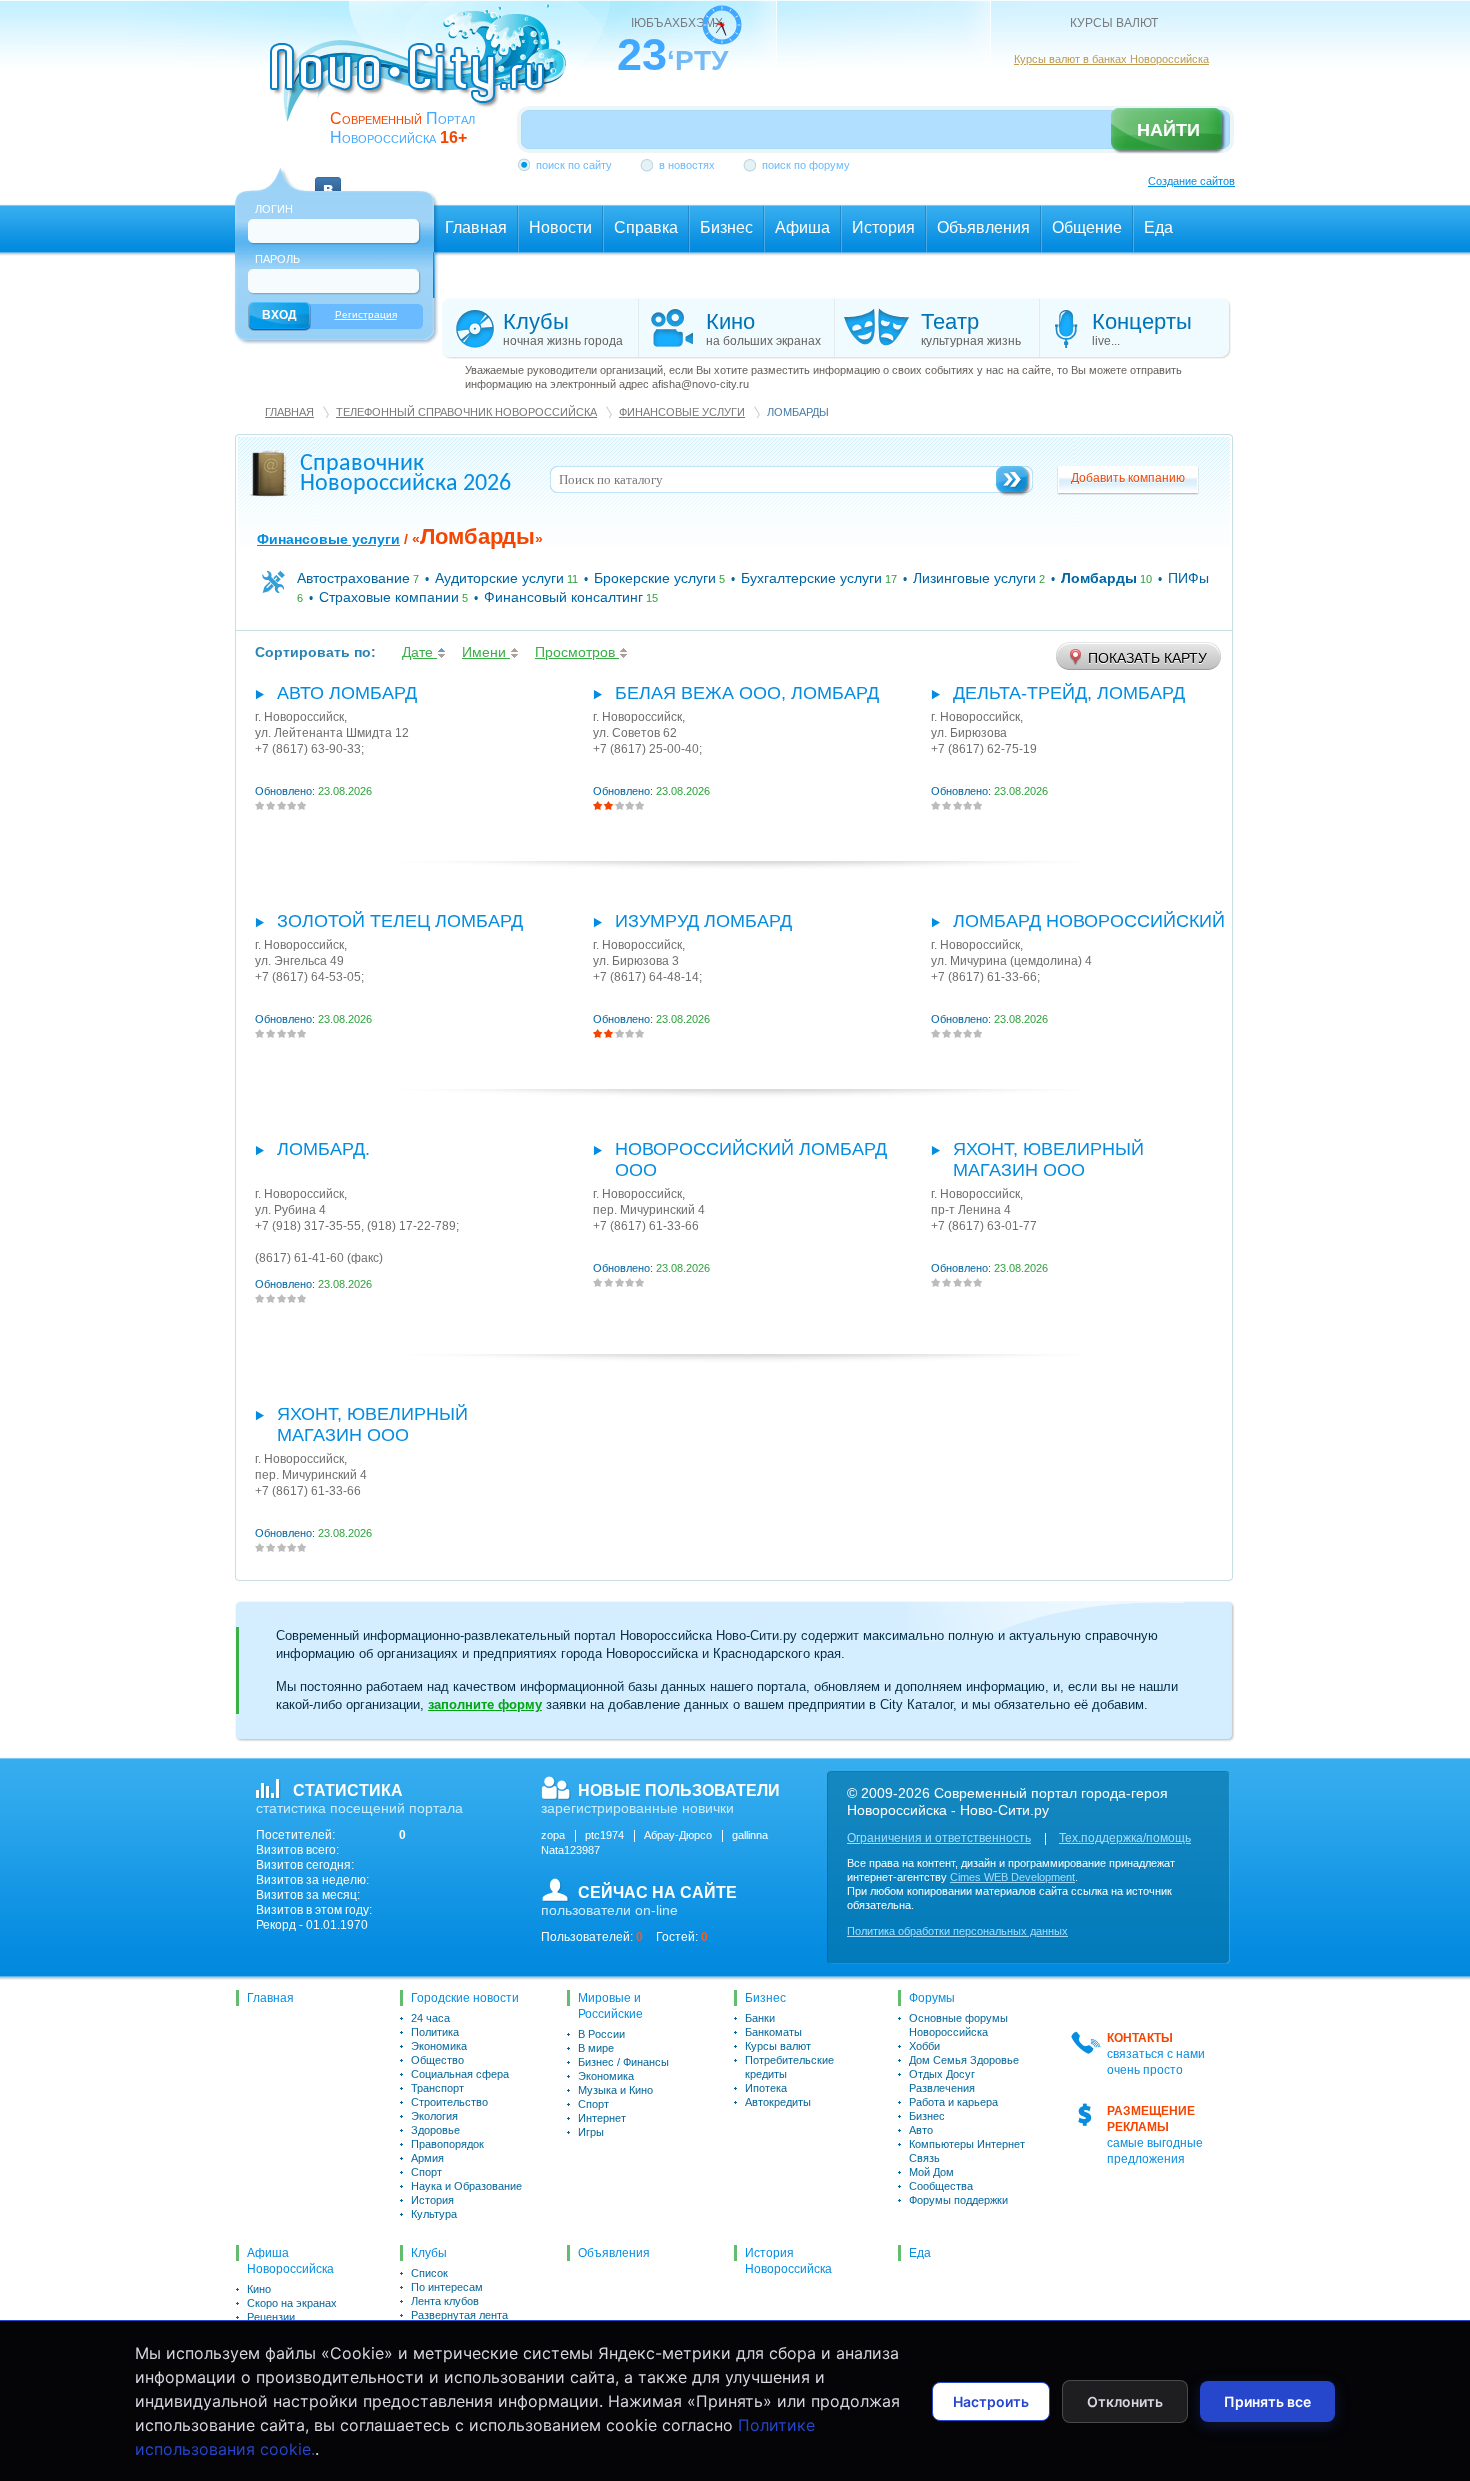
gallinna (750, 1835)
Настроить (991, 2401)
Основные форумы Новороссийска (958, 2025)
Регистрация (366, 314)
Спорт (426, 2172)
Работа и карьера (953, 2102)
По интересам (447, 2287)
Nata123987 (570, 1850)
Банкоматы (773, 2032)
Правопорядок (447, 2144)
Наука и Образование (466, 2186)
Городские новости (465, 1998)
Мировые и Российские (610, 2006)
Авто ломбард (347, 693)
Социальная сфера (460, 2074)
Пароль (277, 259)
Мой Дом (931, 2172)
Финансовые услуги (682, 412)
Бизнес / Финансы (623, 2062)
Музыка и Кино (615, 2090)
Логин (274, 209)
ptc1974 (604, 1835)
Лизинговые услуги (974, 578)
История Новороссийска (788, 2261)
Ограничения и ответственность (939, 1838)
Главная (289, 412)
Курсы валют (778, 2046)
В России (601, 2034)
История (432, 2200)
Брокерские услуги (655, 578)
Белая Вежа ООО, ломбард (747, 693)
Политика (435, 2032)
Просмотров (577, 652)
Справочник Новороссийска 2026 (405, 474)
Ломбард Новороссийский (1089, 921)
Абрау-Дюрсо (678, 1835)
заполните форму (485, 1704)
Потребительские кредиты (789, 2067)
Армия (427, 2158)
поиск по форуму (806, 165)
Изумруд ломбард (703, 921)
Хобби (924, 2046)
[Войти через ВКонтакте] (328, 178)
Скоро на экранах (292, 2303)
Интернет (602, 2118)
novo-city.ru (424, 78)
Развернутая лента (459, 2315)
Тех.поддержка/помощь (1125, 1838)
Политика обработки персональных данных (957, 1931)
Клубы (429, 2253)
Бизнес (765, 1998)
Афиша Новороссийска (290, 2261)
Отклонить (1125, 2401)
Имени (486, 652)
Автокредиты (778, 2102)
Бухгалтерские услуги (811, 578)
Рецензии (271, 2317)
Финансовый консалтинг (563, 597)
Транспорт (437, 2088)
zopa (553, 1835)
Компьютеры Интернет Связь (967, 2151)
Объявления (614, 2253)
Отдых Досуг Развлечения (942, 2081)
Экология (434, 2116)
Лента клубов (445, 2301)
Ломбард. (323, 1149)
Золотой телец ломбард (400, 921)
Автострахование (353, 578)
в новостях (687, 165)
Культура (434, 2214)
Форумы (932, 1998)
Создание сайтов (1191, 181)
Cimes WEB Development (1012, 1877)
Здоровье (435, 2130)
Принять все (1267, 2401)
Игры (591, 2132)
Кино (259, 2289)
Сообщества (941, 2186)
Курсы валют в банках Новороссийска (1111, 59)
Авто (921, 2130)
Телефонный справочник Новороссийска (466, 412)
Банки (760, 2018)
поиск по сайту (574, 165)
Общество (437, 2060)
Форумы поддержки (958, 2200)
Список (429, 2273)
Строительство (449, 2102)
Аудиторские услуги (499, 578)
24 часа (430, 2018)
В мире (596, 2048)
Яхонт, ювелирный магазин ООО (1048, 1159)
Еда (920, 2253)
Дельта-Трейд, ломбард (1069, 693)
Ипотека (766, 2088)
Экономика (439, 2046)
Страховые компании (389, 597)
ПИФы (1188, 578)
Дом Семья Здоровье (964, 2060)
